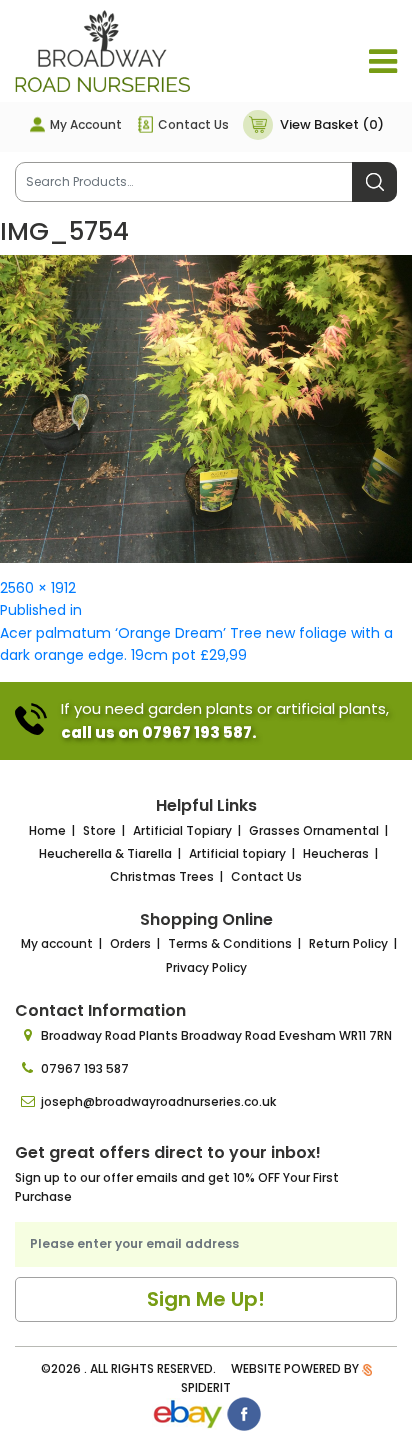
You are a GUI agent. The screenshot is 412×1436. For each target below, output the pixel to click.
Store (99, 830)
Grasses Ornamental (314, 830)
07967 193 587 (85, 1068)
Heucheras (336, 853)
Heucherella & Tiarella (105, 853)
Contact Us (193, 124)
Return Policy (348, 943)
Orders (130, 943)
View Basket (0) (332, 124)
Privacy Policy (206, 967)
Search (374, 182)
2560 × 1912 (38, 588)
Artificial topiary (237, 853)
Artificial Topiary (182, 830)
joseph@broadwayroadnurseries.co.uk (158, 1101)
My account (57, 943)
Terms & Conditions (230, 943)
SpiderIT (206, 1387)
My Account (86, 124)
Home (47, 830)
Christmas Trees (162, 876)
